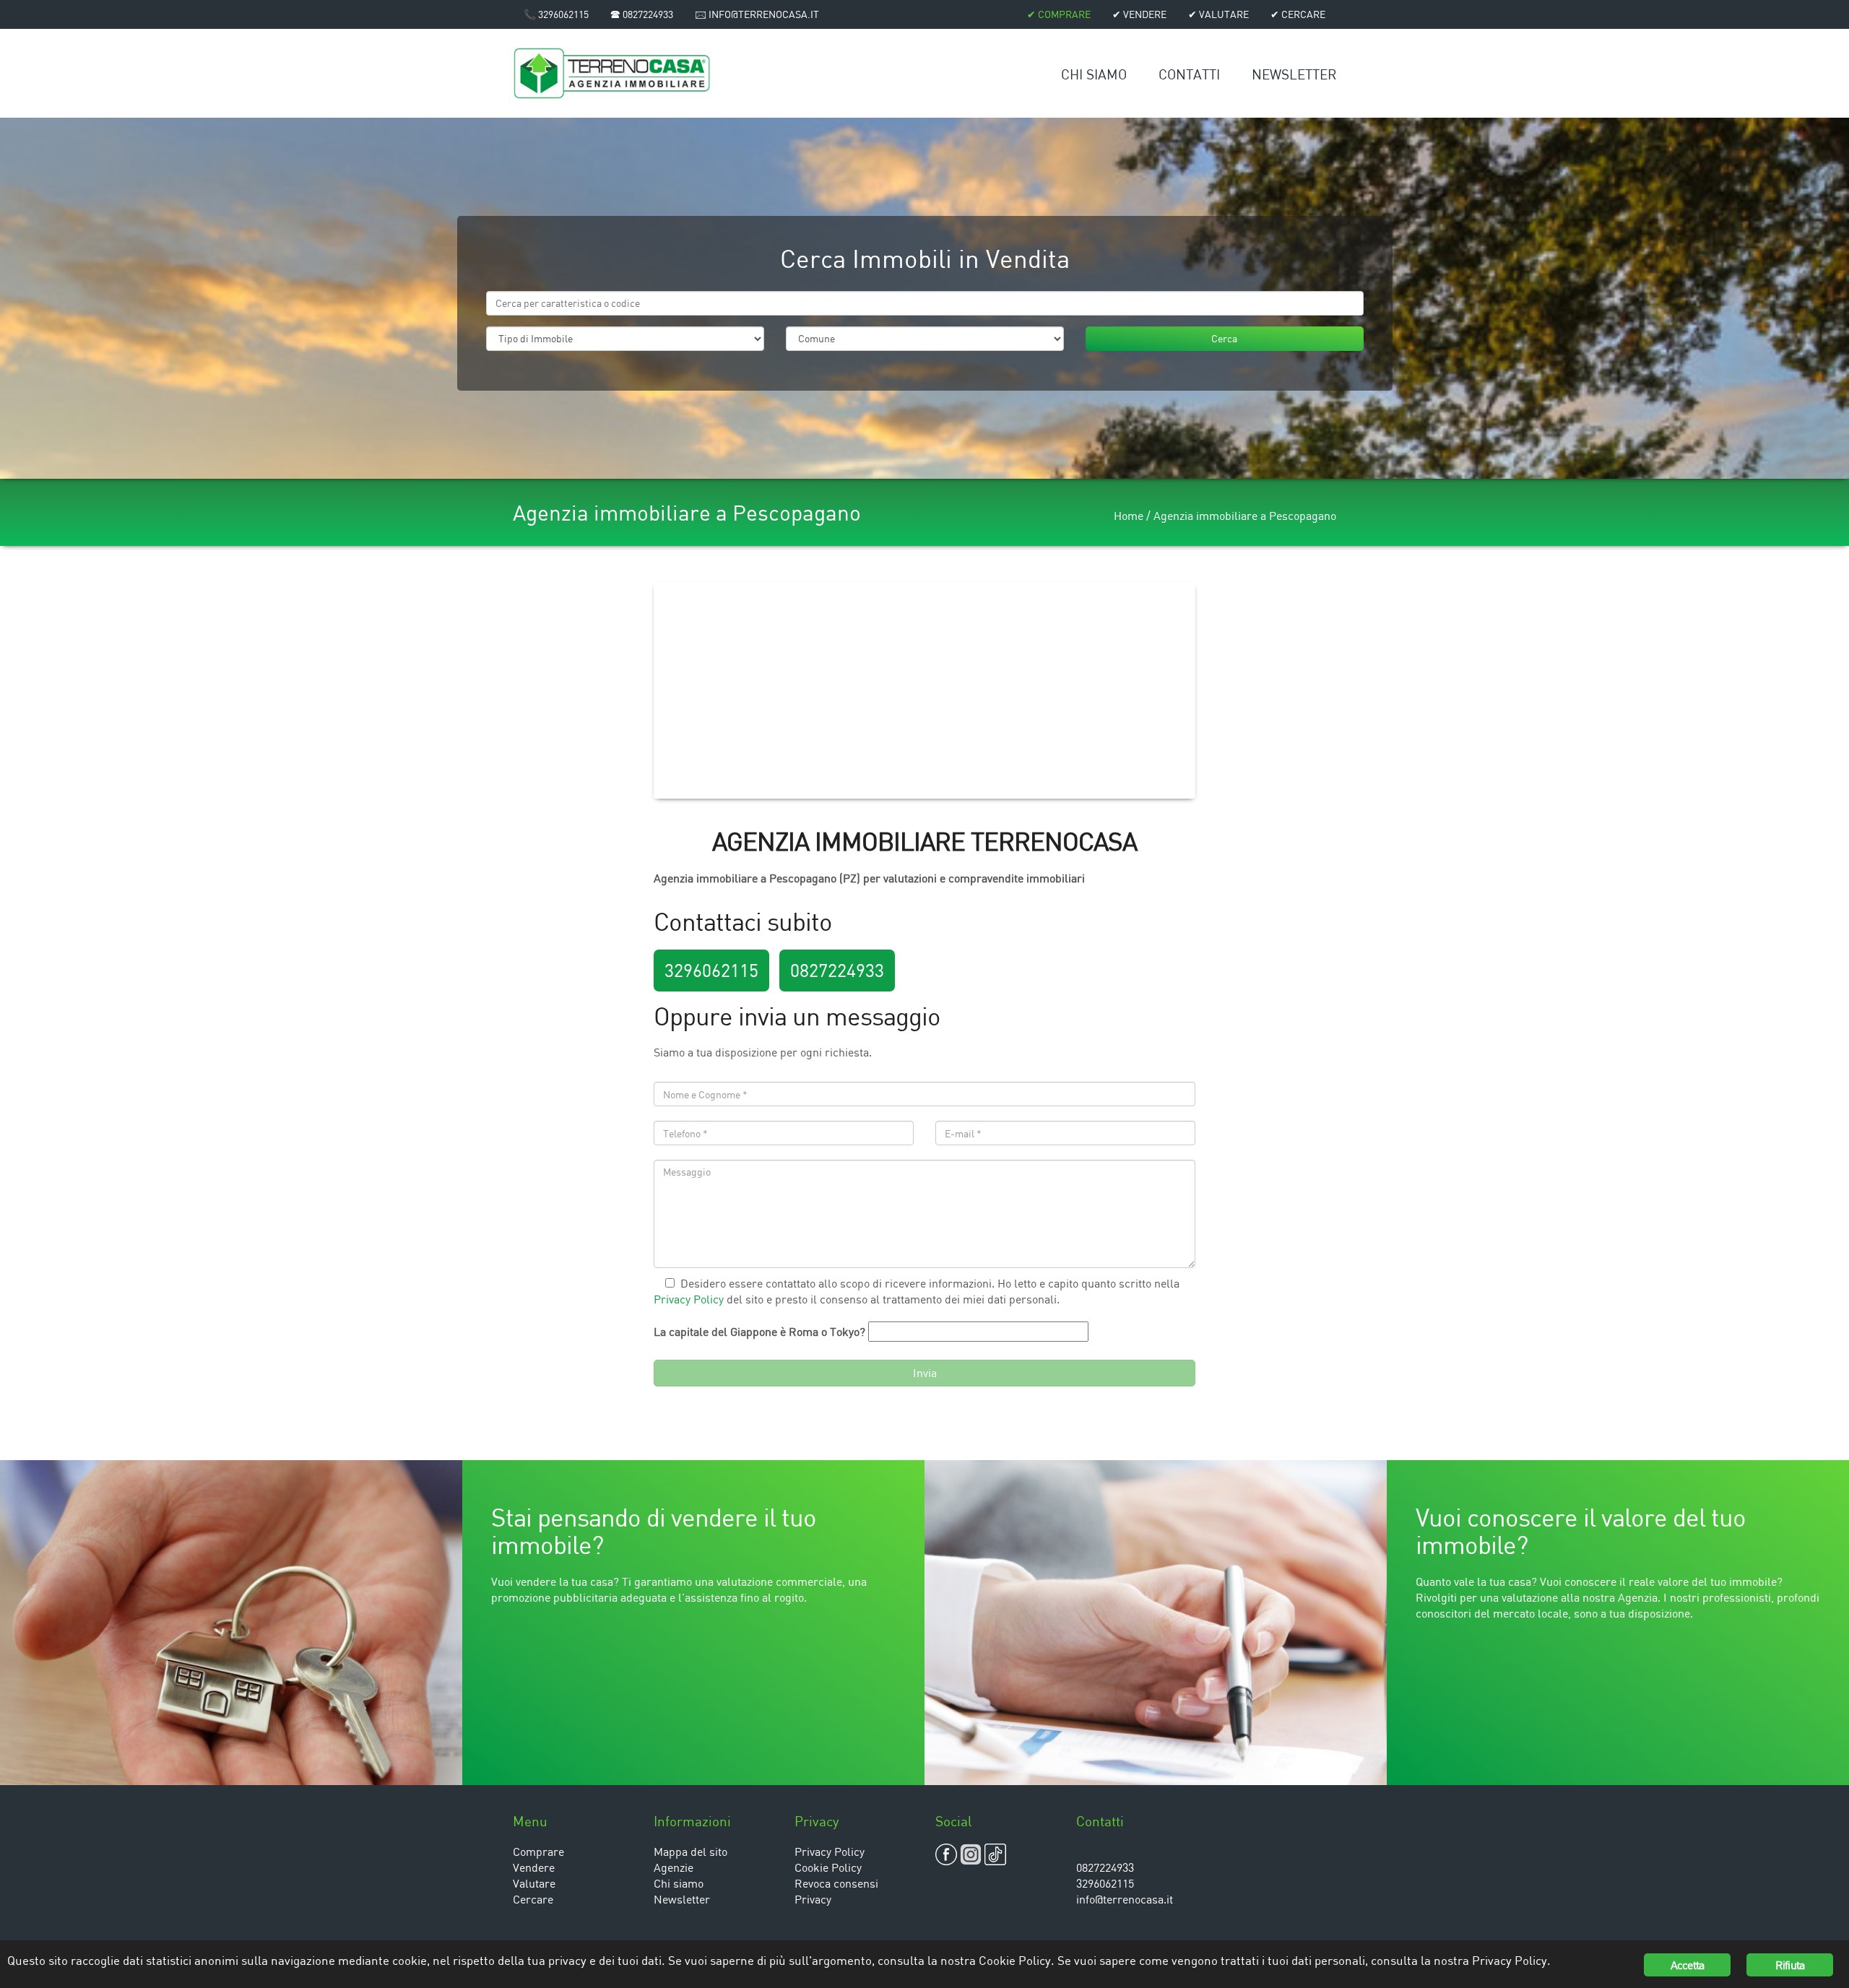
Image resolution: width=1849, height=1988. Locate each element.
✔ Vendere (1139, 14)
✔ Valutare (1218, 14)
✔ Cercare (1298, 14)
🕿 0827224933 (642, 14)
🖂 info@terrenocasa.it (757, 14)
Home (1129, 516)
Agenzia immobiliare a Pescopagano (1245, 516)
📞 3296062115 (556, 14)
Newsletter (1294, 74)
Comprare (538, 1852)
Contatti (1189, 74)
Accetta (1687, 1965)
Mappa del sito (690, 1852)
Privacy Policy (689, 1299)
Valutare (534, 1883)
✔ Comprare (1059, 14)
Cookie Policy (828, 1867)
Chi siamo (1094, 74)
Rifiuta (1790, 1965)
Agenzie (674, 1867)
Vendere (534, 1867)
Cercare (533, 1899)
